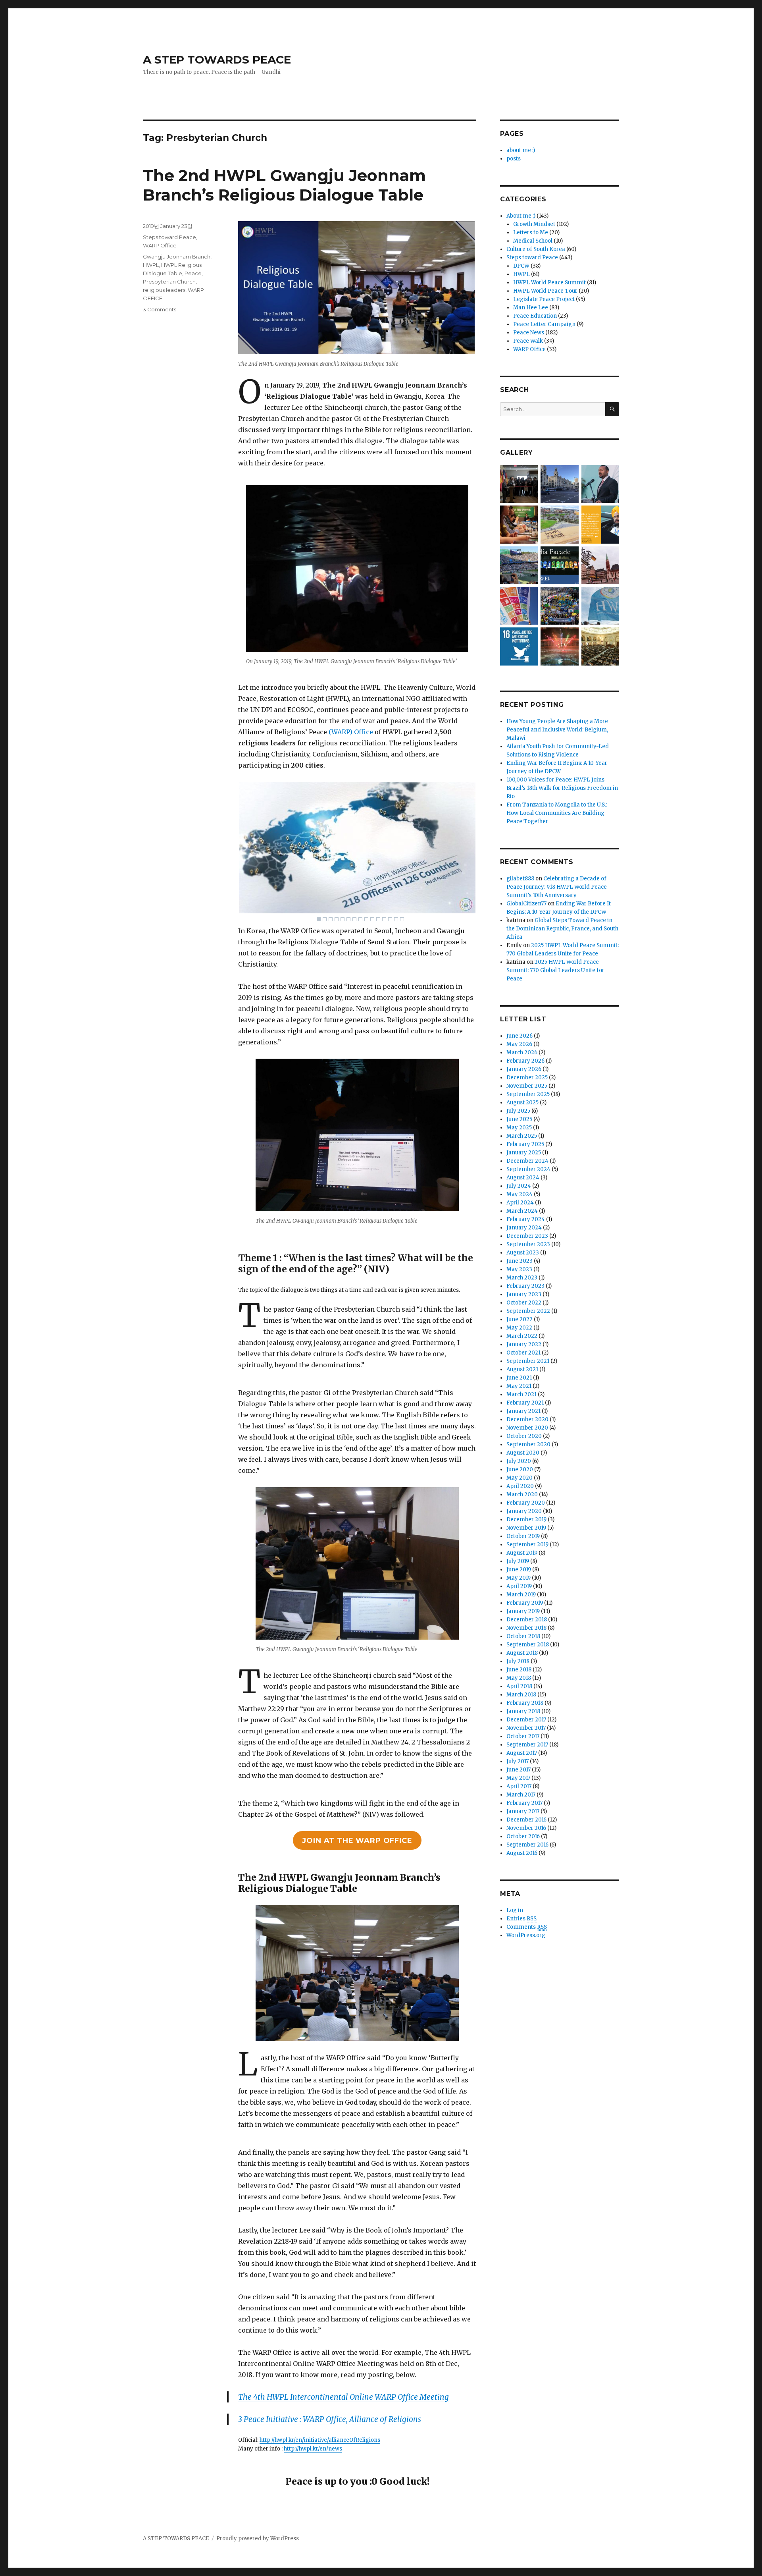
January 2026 (524, 1069)
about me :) (521, 150)
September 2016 (527, 1845)
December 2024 (527, 1161)
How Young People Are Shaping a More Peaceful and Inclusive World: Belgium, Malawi (557, 730)
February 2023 (525, 1286)
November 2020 (527, 1428)
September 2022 (528, 1311)
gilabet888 (520, 879)
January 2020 (524, 1511)
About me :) (521, 216)
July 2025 (518, 1111)
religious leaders (164, 290)
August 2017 (522, 1753)
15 (402, 919)
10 (372, 919)
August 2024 (523, 1178)
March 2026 (522, 1053)
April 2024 (520, 1203)
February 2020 (526, 1503)
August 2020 (523, 1453)
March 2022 (522, 1336)
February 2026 (525, 1061)
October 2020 (524, 1436)
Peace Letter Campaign (544, 324)
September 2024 (528, 1169)
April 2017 (519, 1786)
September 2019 (527, 1545)
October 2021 (523, 1353)
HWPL (151, 265)
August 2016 (522, 1853)
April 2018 (519, 1686)
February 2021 (525, 1403)
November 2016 (526, 1828)
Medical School (533, 241)
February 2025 (525, 1144)
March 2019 (521, 1595)
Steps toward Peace (169, 237)
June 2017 (519, 1770)
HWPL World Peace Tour (545, 291)
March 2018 (521, 1695)
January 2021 (523, 1411)
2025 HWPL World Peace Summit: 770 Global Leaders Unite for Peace (555, 970)
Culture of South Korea (536, 249)
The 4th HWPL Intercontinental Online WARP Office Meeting (343, 2397)
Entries (521, 1919)
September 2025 (528, 1094)
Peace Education (535, 316)
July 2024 (519, 1186)
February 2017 (524, 1803)
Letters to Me (531, 233)
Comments (527, 1927)
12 (384, 919)
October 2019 (523, 1536)
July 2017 (518, 1761)
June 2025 (519, 1119)
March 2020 (522, 1494)
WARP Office (160, 245)
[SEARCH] (612, 409)
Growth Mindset (534, 224)
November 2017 (526, 1728)
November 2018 (526, 1628)
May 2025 (519, 1128)
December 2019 (526, 1520)
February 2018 (525, 1703)
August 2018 (522, 1653)
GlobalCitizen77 (526, 904)
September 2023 (528, 1244)
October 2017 (523, 1736)
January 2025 (524, 1153)
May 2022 (519, 1328)
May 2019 (519, 1578)
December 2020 (527, 1419)
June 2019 (519, 1570)
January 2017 (523, 1811)
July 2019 (518, 1561)
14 (396, 919)
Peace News (529, 333)
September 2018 (528, 1645)
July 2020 (519, 1461)
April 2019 (519, 1586)
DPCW (521, 266)
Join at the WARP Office (357, 1841)
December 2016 (526, 1820)
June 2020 (520, 1469)
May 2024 (520, 1194)
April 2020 (520, 1486)
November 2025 (527, 1086)
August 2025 (522, 1103)
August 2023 (523, 1253)
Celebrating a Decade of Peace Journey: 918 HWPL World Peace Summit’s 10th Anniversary (557, 887)
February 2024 (526, 1219)
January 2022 (524, 1344)
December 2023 (527, 1236)
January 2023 (524, 1294)
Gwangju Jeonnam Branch (177, 257)
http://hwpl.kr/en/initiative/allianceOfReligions (320, 2440)
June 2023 (520, 1261)
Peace (193, 273)
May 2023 (519, 1269)
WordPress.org (526, 1935)
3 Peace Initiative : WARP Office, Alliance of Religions (330, 2419)
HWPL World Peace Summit (549, 283)
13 (390, 919)
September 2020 (528, 1444)
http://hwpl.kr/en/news (313, 2449)
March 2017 (521, 1795)
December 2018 (527, 1620)
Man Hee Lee (531, 308)
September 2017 (527, 1745)
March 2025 (522, 1136)
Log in (515, 1910)
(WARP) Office (351, 732)
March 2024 (522, 1211)
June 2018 (519, 1670)
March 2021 (521, 1394)
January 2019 (523, 1611)
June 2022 (520, 1319)
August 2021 (522, 1369)
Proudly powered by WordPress (258, 2538)
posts (514, 159)
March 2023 (522, 1278)
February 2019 (525, 1603)
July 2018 (518, 1661)
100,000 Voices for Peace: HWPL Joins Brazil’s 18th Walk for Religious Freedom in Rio (562, 788)
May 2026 (519, 1044)
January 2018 (523, 1711)
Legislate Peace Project (544, 299)
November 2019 (526, 1528)
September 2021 (528, 1361)
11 (378, 919)
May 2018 (519, 1678)
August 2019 (522, 1553)
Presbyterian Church (169, 282)
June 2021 (519, 1378)
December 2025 (527, 1078)
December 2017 (526, 1720)
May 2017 (518, 1778)
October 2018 (523, 1636)
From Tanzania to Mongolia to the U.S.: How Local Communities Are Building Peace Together (557, 813)
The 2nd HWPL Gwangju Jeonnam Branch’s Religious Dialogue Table (284, 185)
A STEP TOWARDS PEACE (217, 60)
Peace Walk (528, 341)
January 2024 (524, 1228)
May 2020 (520, 1478)
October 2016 (523, 1836)
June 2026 (520, 1036)
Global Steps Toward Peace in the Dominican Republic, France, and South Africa (562, 929)
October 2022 (524, 1303)
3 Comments (160, 309)
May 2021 (519, 1386)
